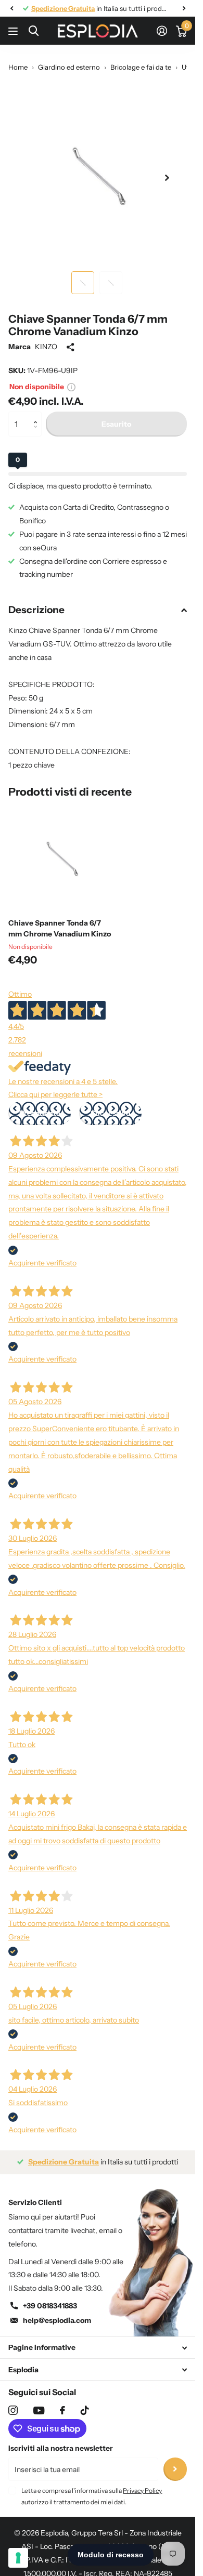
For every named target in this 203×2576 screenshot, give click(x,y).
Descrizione (36, 610)
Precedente (40, 1113)
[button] (38, 415)
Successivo (110, 1113)
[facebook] (62, 2410)
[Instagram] (13, 2410)
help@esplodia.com (57, 2320)
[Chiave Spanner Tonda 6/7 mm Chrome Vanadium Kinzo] (61, 857)
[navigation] (11, 8)
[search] (34, 31)
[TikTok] (85, 2410)
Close (98, 2348)
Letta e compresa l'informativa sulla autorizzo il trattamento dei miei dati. (92, 2496)
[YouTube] (39, 2410)
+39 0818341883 (50, 2306)
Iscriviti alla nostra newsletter (61, 2448)
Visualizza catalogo (14, 31)
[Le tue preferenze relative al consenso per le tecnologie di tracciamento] (18, 2558)
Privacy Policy (142, 2491)
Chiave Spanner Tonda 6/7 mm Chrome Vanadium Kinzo (60, 928)
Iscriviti (175, 2469)
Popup (71, 387)
